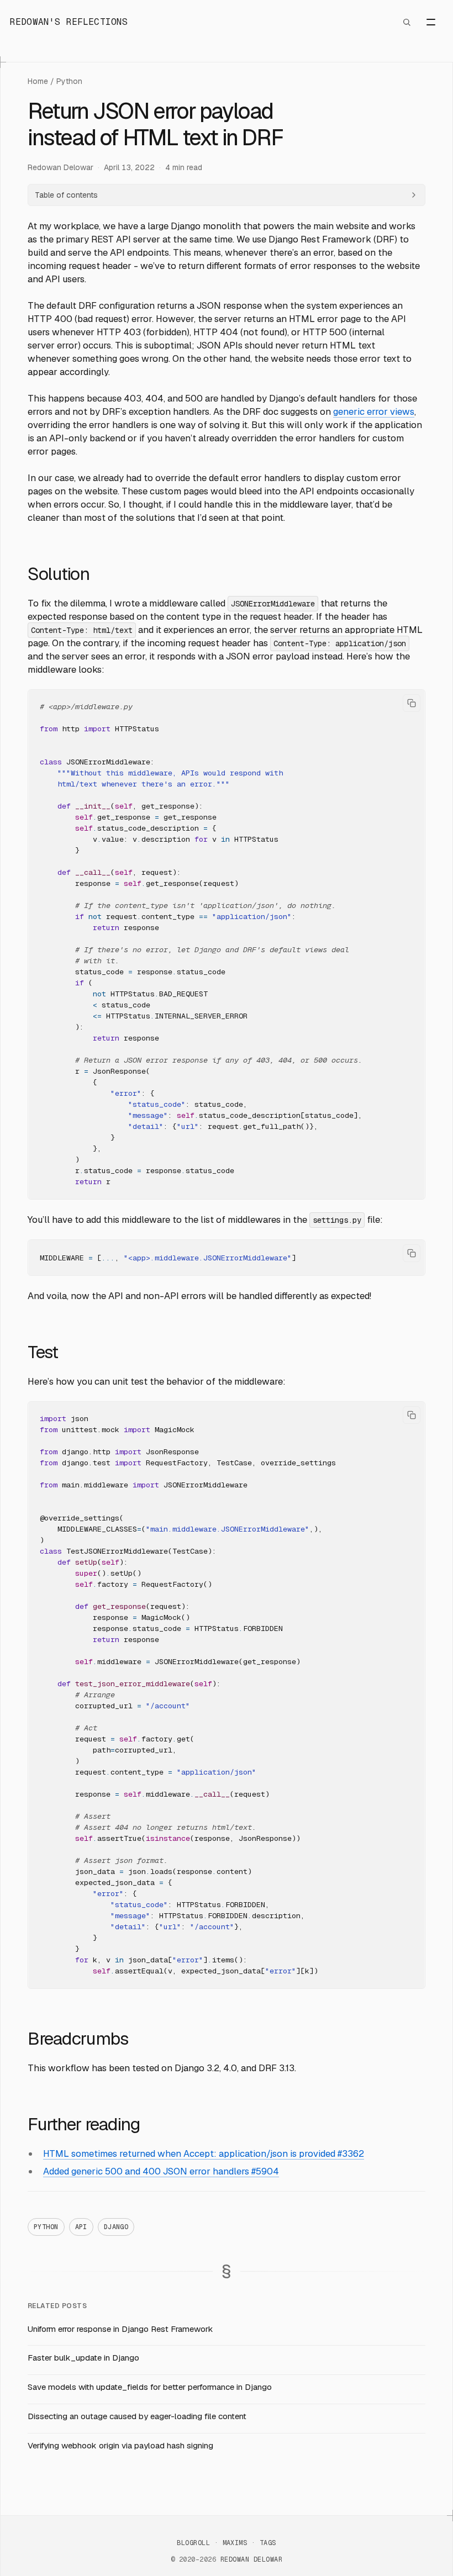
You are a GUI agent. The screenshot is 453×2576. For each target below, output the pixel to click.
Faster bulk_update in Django (83, 2358)
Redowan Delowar (60, 167)
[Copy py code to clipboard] (412, 703)
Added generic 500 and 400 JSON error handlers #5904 (161, 2171)
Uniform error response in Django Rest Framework (120, 2329)
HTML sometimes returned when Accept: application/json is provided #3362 (204, 2153)
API (81, 2227)
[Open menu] (431, 22)
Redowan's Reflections (69, 22)
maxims (235, 2543)
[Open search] (407, 22)
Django (116, 2227)
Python (69, 81)
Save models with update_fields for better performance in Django (150, 2387)
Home (38, 81)
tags (268, 2543)
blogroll (193, 2543)
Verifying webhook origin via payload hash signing (120, 2445)
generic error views (374, 411)
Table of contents (66, 195)
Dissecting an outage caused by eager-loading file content (137, 2416)
